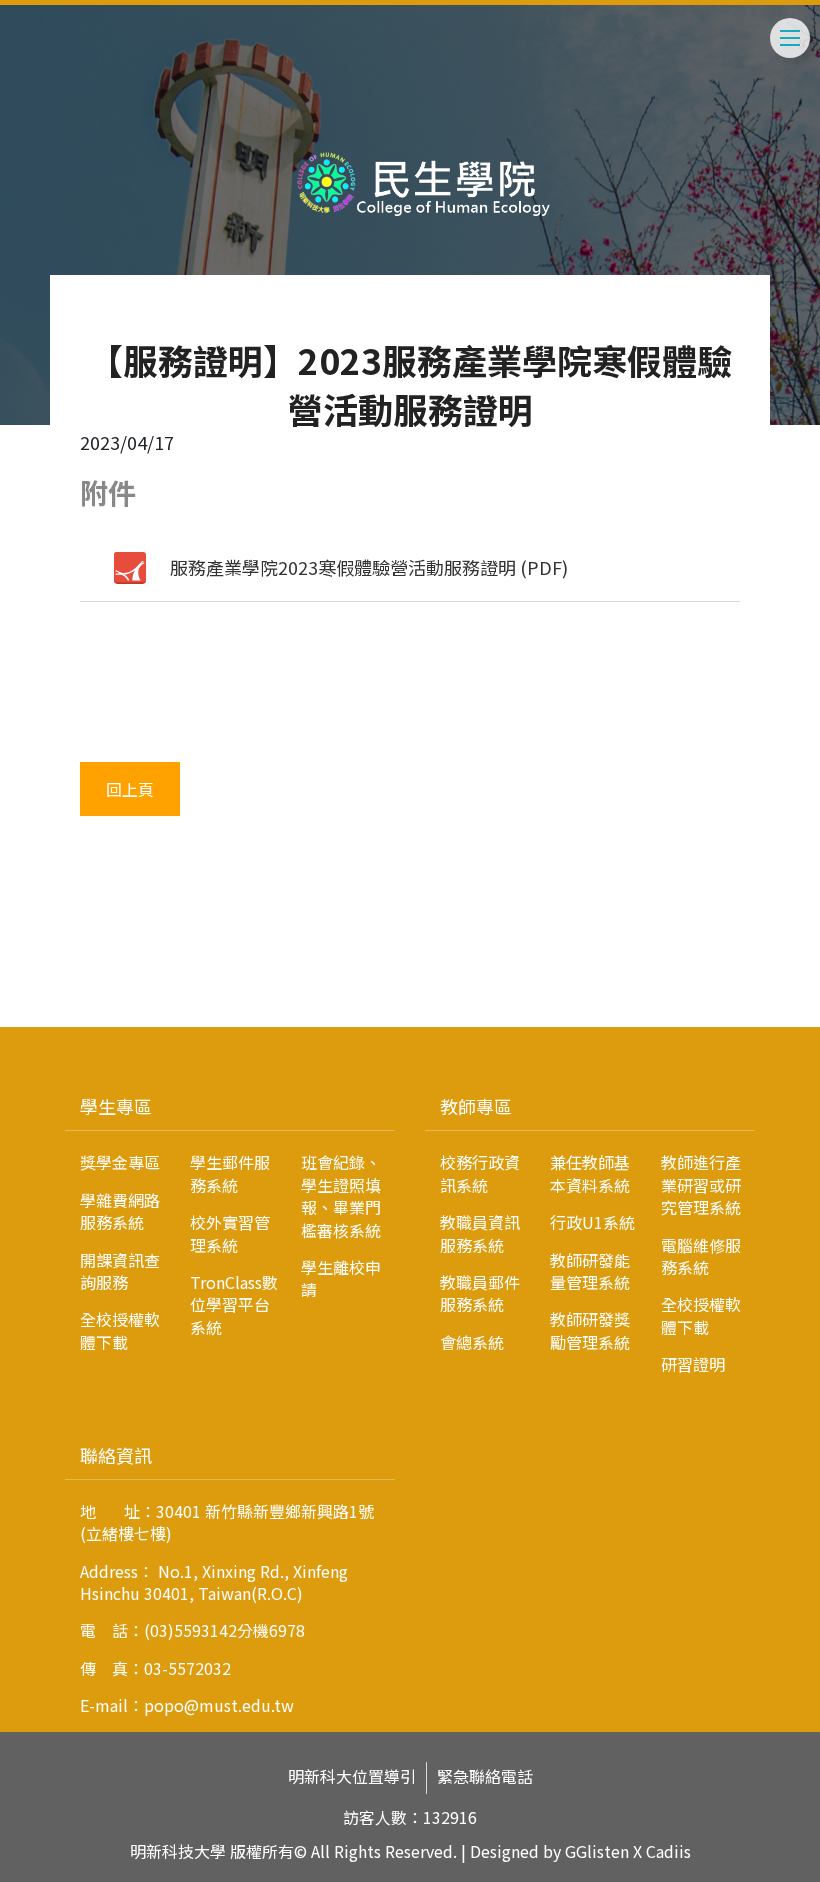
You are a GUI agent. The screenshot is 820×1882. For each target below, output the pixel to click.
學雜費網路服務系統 (120, 1211)
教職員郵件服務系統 (480, 1293)
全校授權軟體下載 (120, 1330)
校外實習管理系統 (230, 1233)
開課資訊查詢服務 (120, 1271)
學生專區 (116, 1106)
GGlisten (597, 1851)
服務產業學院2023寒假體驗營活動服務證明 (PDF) (369, 567)
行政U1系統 (592, 1222)
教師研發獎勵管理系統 (590, 1330)
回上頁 (130, 789)
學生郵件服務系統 (230, 1173)
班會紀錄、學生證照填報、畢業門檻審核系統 (341, 1195)
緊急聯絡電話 (485, 1776)
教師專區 (476, 1106)
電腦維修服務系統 (701, 1256)
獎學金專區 (120, 1162)
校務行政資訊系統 (480, 1173)
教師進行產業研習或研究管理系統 (701, 1184)
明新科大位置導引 (352, 1776)
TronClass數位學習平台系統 (234, 1304)
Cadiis (668, 1851)
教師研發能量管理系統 (590, 1271)
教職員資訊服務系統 (480, 1233)
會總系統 (472, 1342)
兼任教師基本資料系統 (590, 1173)
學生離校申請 (341, 1278)
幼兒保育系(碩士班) (110, 1018)
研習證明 (693, 1364)
